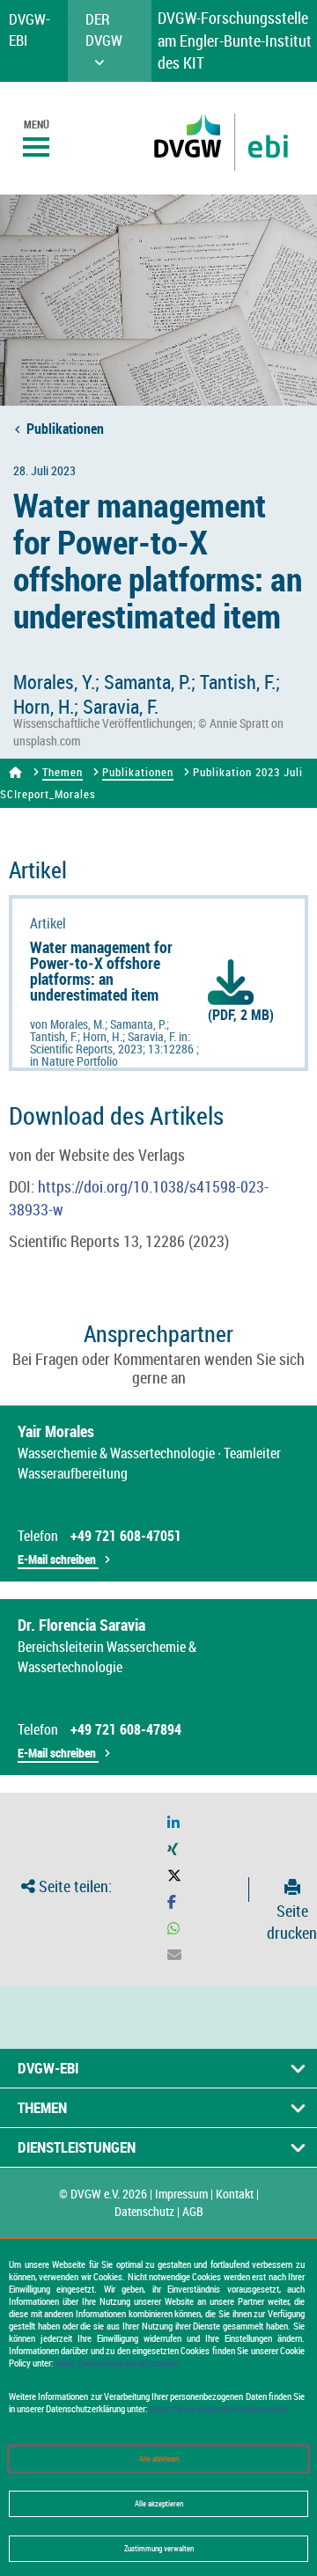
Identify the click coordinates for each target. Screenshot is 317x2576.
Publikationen (65, 429)
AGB (193, 2211)
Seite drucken (292, 1922)
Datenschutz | (147, 2211)
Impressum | (184, 2194)
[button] (173, 1823)
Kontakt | (237, 2194)
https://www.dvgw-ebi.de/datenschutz (220, 2409)
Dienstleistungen (77, 2147)
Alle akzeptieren (159, 2504)
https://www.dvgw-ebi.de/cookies (117, 2363)
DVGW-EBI (48, 2068)
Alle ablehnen (159, 2459)
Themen (63, 772)
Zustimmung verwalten (159, 2549)
